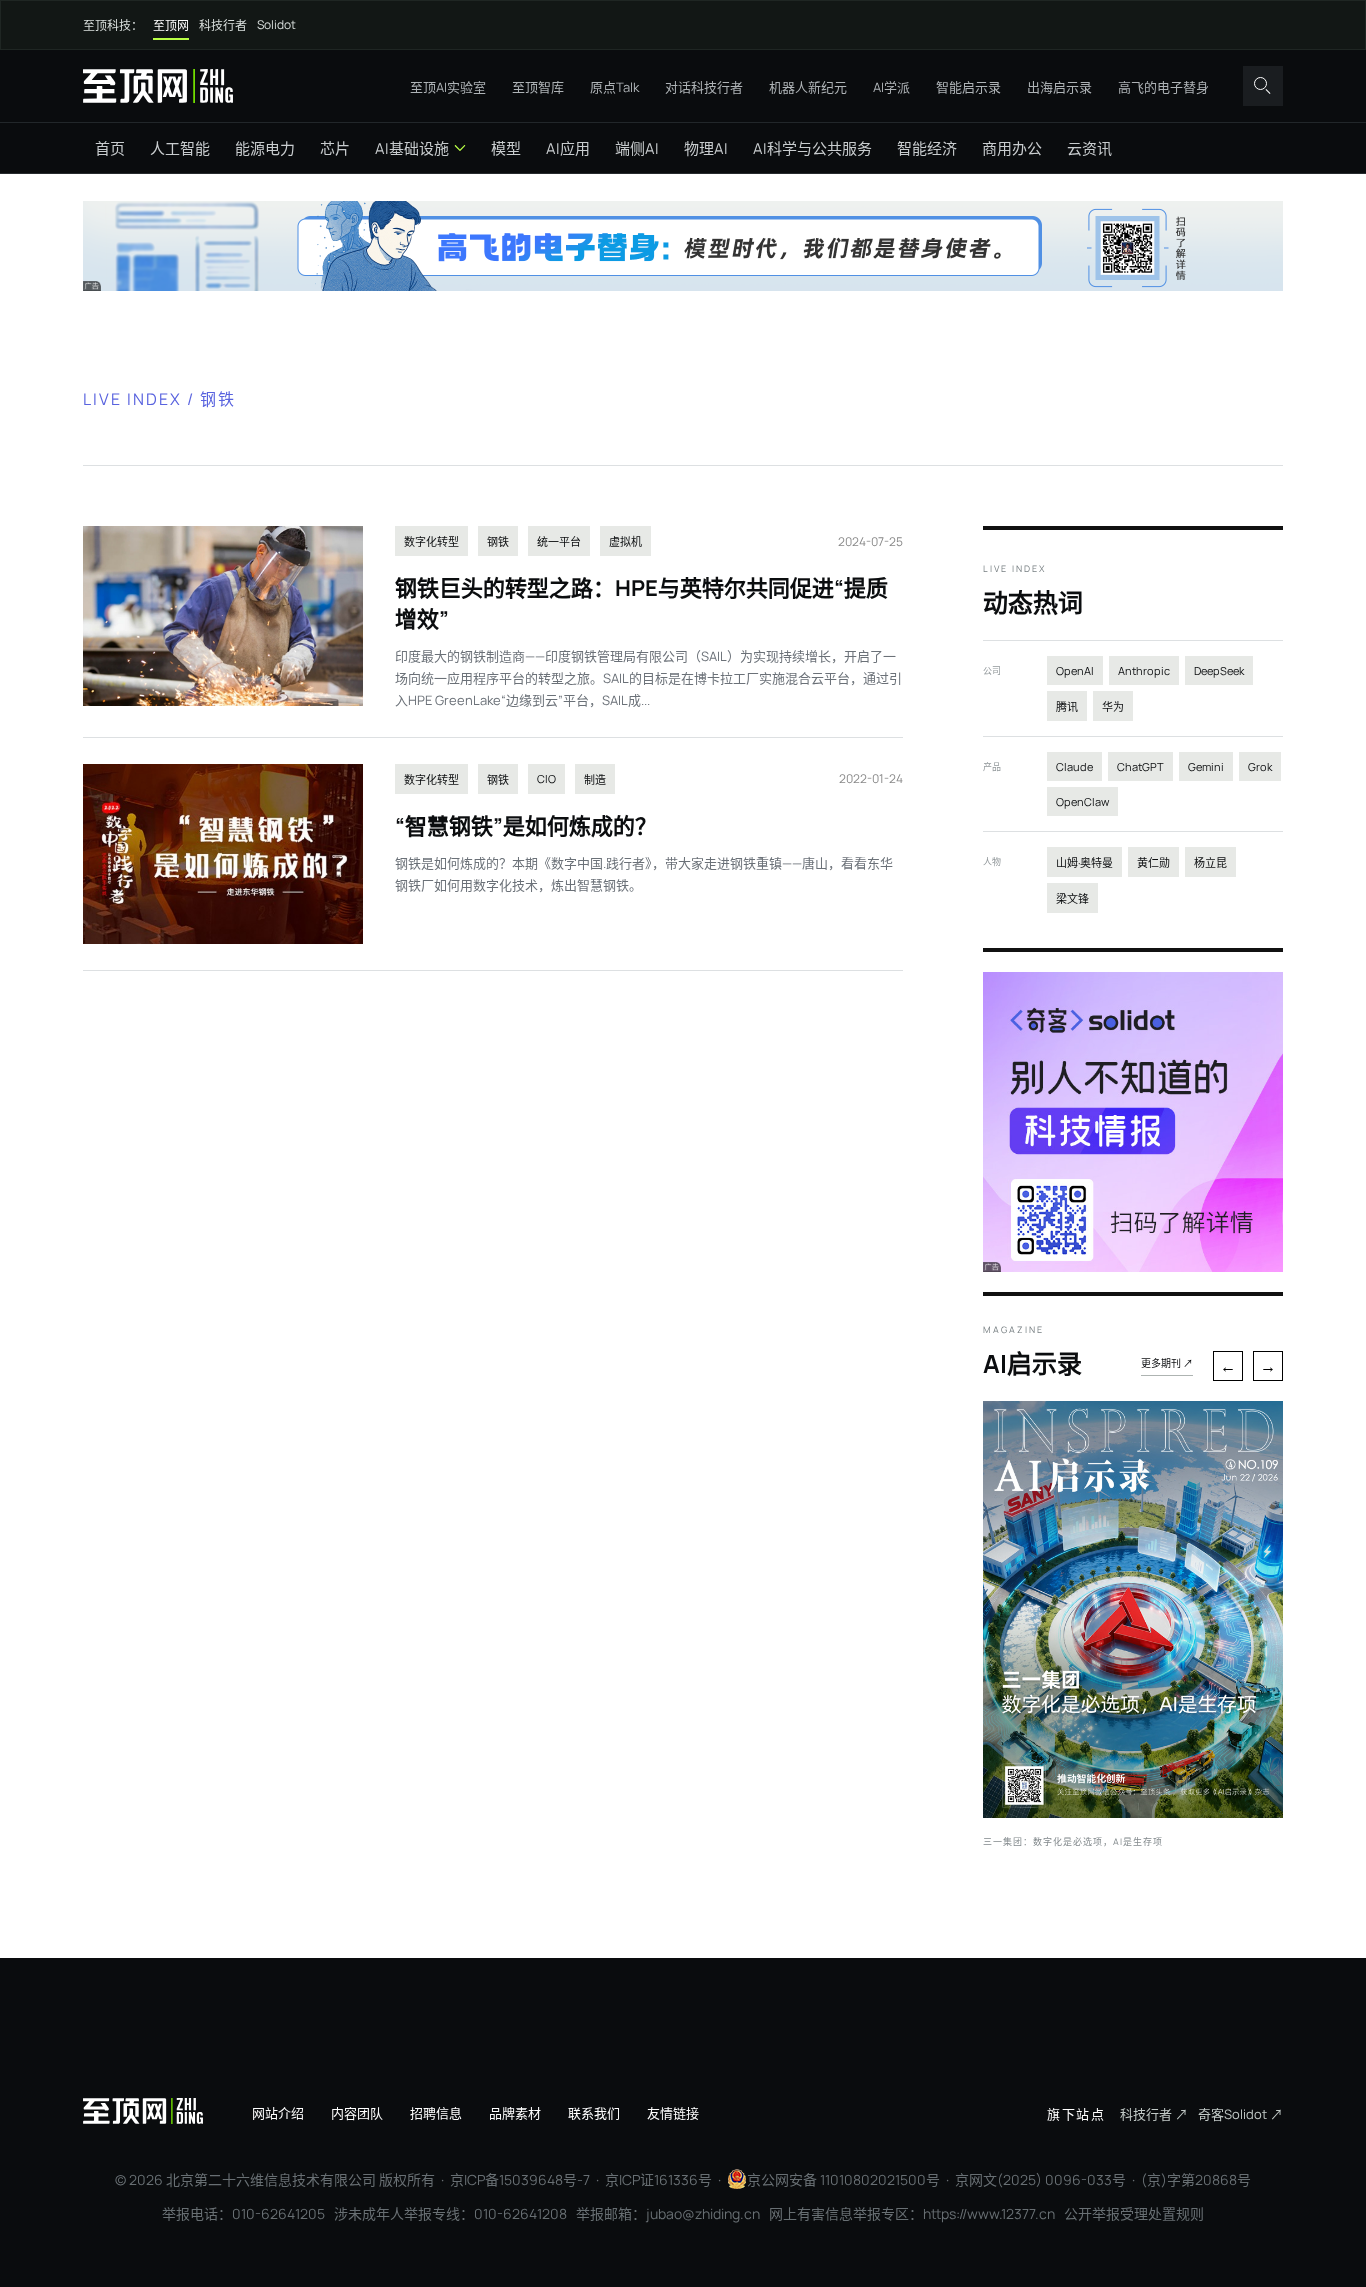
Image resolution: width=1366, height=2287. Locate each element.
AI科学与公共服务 (812, 148)
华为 (1113, 706)
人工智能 (180, 148)
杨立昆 (1210, 862)
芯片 (335, 148)
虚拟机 (625, 541)
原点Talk (614, 87)
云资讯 (1089, 148)
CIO (546, 778)
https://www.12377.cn (989, 2213)
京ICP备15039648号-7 (520, 2179)
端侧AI (637, 148)
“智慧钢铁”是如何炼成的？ (526, 826)
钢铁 (498, 541)
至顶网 (171, 25)
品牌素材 (515, 2113)
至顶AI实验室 (448, 87)
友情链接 (673, 2113)
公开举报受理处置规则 (1134, 2213)
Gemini (1206, 766)
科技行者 (223, 25)
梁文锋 (1072, 898)
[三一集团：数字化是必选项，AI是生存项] (1133, 1812)
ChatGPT (1140, 766)
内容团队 (357, 2113)
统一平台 (559, 541)
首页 (110, 148)
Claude (1074, 766)
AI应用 (568, 148)
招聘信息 (436, 2113)
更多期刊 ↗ (1167, 1363)
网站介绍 (278, 2113)
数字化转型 (431, 541)
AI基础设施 (412, 148)
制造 (595, 779)
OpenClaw (1082, 801)
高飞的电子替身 (1163, 87)
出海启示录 (1059, 87)
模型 (506, 148)
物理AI (706, 148)
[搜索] (1263, 86)
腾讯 (1067, 706)
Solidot (276, 24)
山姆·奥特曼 (1084, 862)
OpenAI (1075, 670)
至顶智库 (538, 87)
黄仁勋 (1153, 862)
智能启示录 (968, 87)
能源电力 (265, 148)
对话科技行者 (704, 87)
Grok (1260, 766)
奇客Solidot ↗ (1240, 2114)
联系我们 (594, 2113)
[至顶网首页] (158, 85)
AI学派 (891, 87)
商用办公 (1012, 148)
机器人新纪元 (808, 87)
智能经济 (927, 148)
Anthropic (1144, 670)
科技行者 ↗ (1154, 2114)
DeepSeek (1219, 670)
